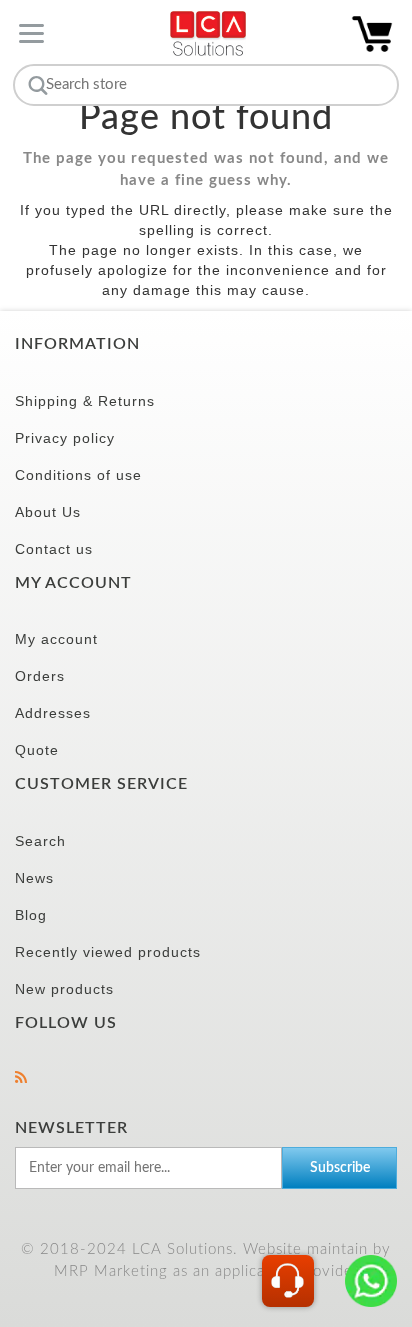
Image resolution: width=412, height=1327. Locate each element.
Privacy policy (65, 438)
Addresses (53, 713)
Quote (37, 750)
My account (56, 639)
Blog (31, 915)
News (34, 878)
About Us (48, 512)
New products (64, 989)
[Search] (35, 85)
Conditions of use (78, 475)
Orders (40, 676)
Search (40, 841)
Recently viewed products (108, 952)
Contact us (54, 549)
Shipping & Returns (85, 401)
